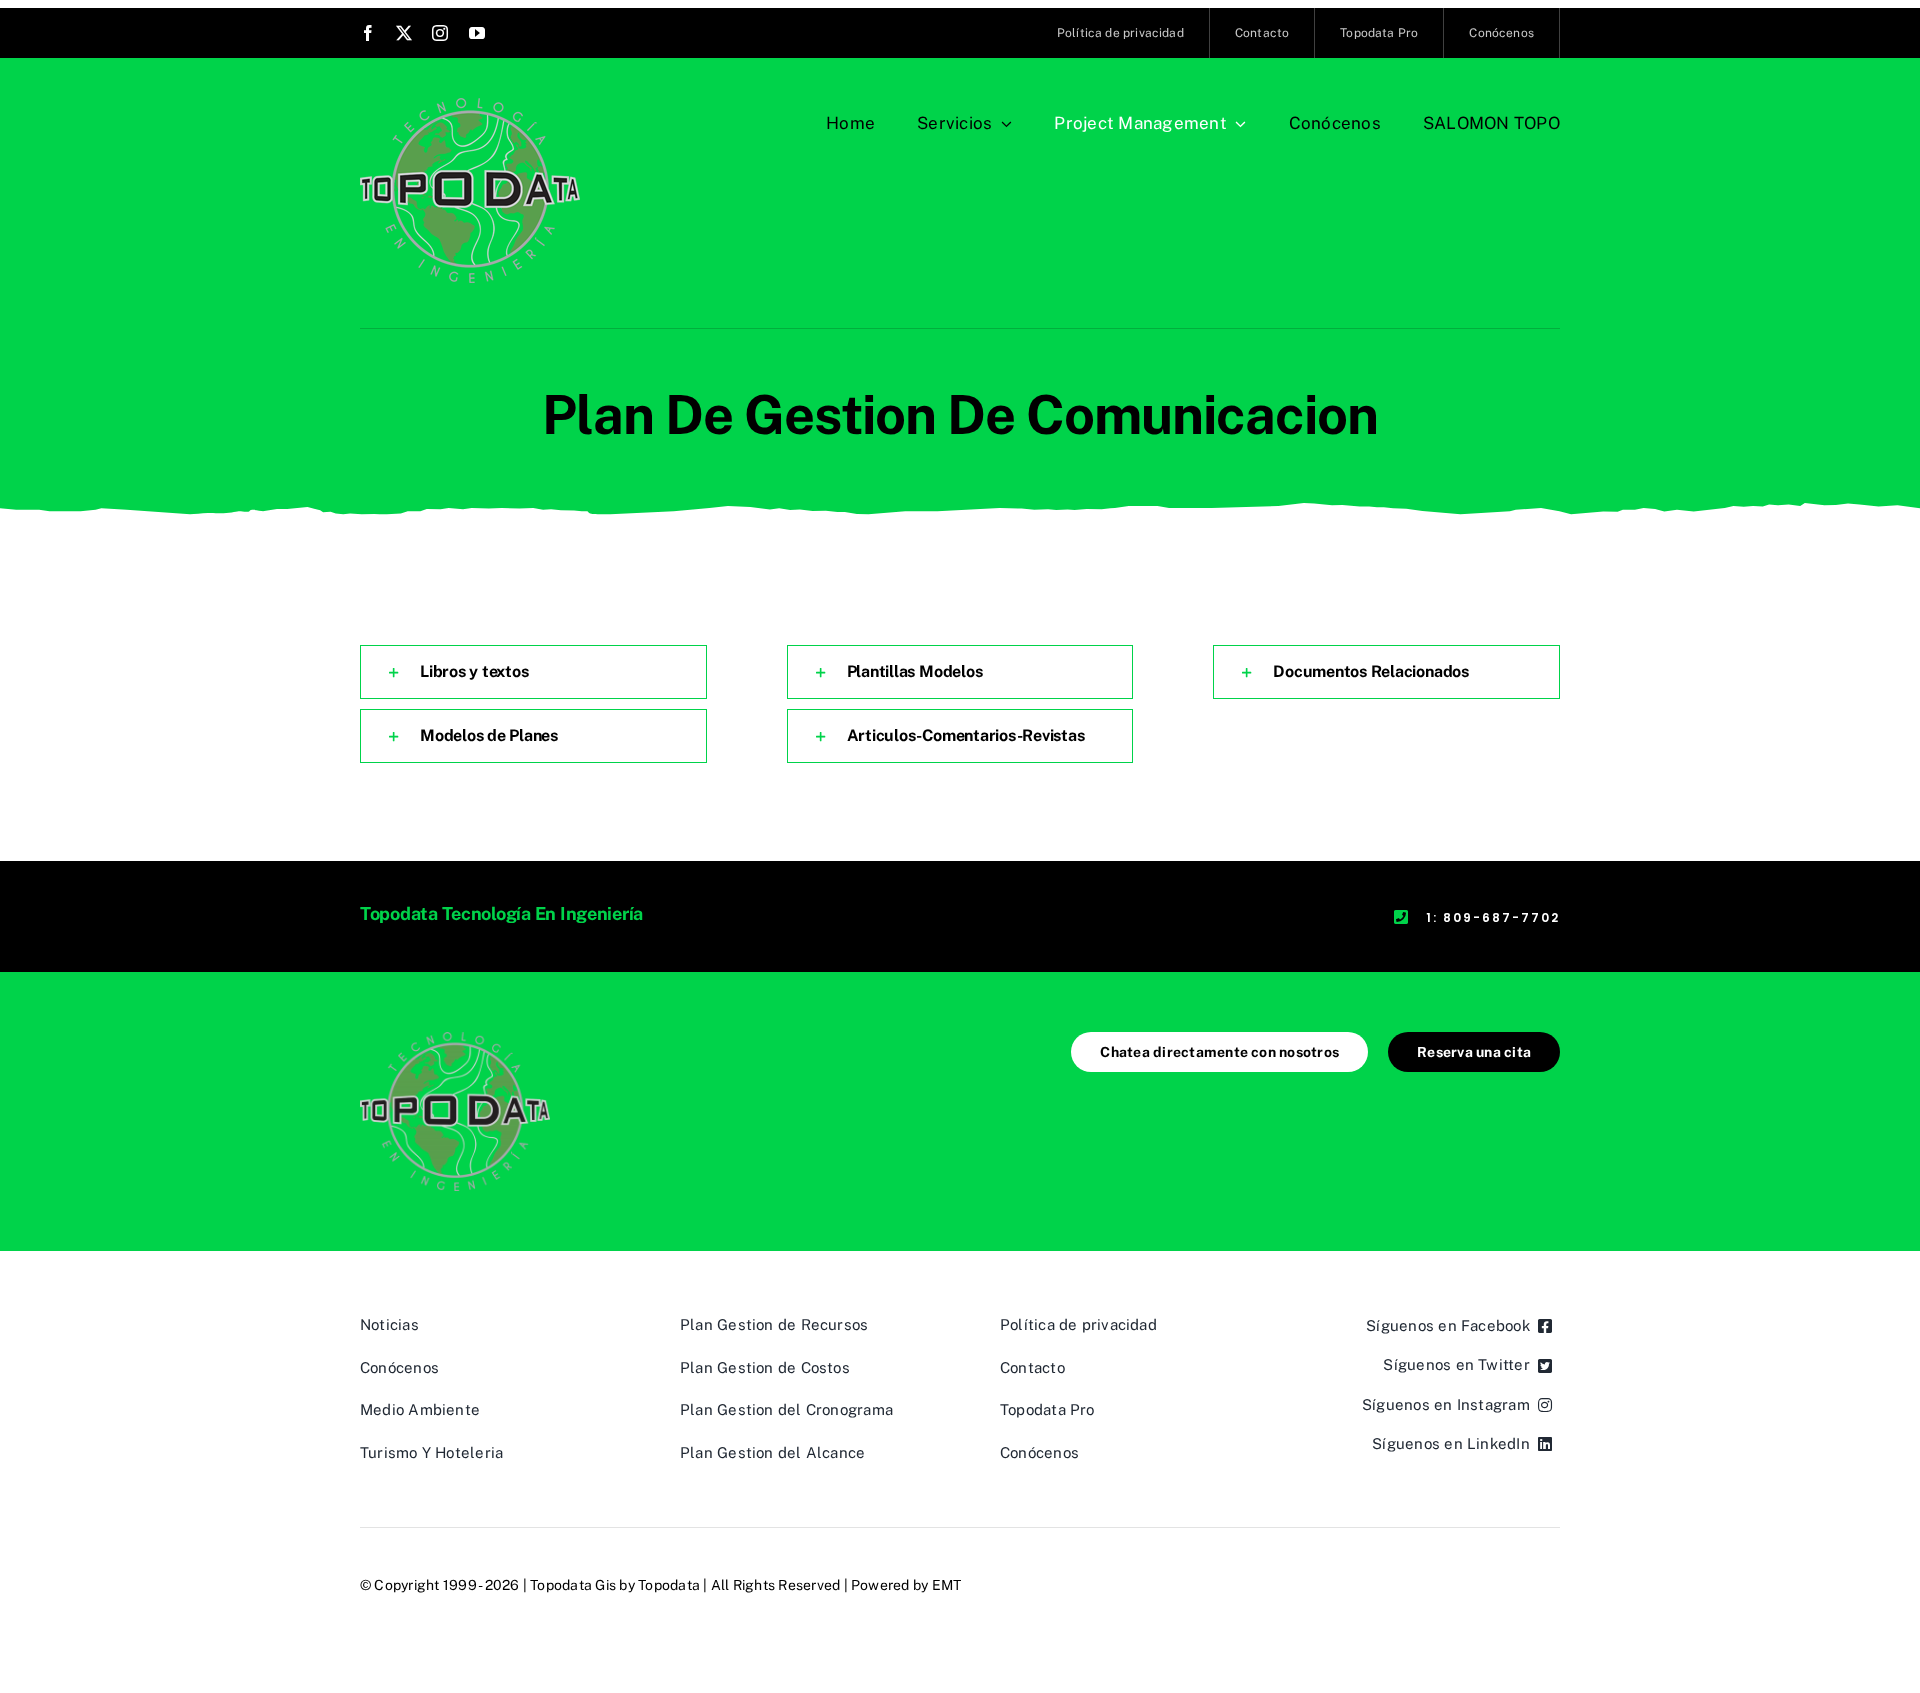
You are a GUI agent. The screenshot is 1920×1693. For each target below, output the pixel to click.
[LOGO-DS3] (455, 1039)
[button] (533, 672)
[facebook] (368, 33)
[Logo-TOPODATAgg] (470, 105)
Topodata (669, 1585)
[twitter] (404, 33)
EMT (947, 1585)
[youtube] (477, 33)
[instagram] (440, 33)
